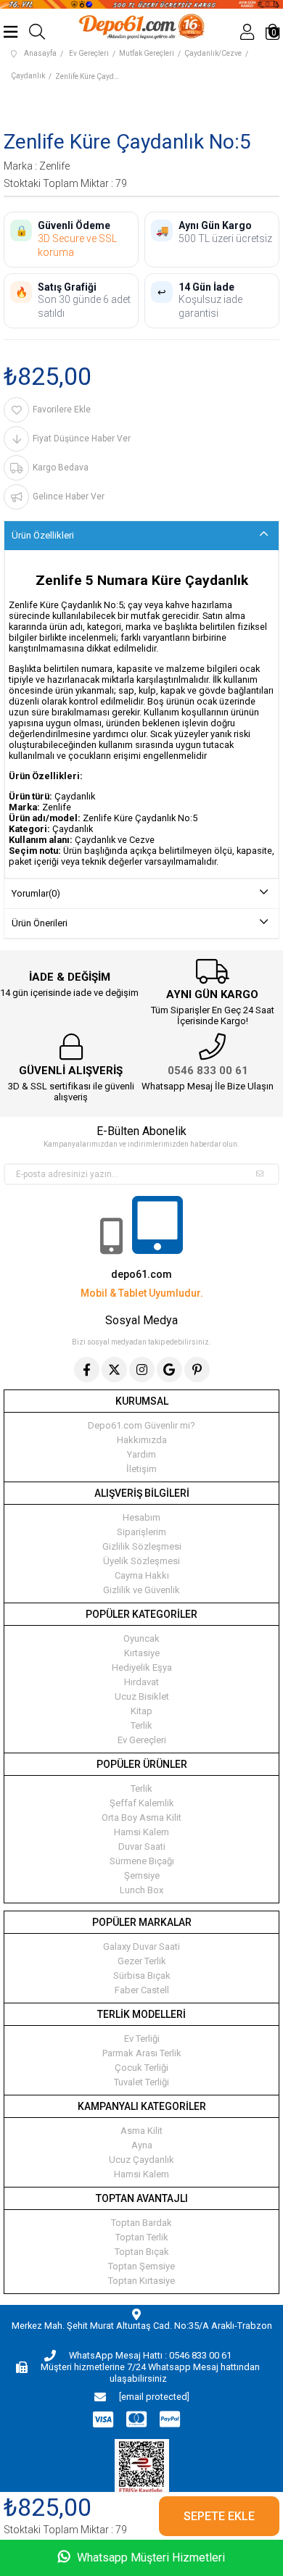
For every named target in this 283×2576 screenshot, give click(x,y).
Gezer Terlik (142, 1961)
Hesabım (141, 1517)
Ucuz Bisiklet (142, 1696)
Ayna (142, 2145)
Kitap (141, 1711)
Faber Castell (142, 1990)
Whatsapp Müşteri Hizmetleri (149, 2558)
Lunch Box (141, 1890)
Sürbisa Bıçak (142, 1975)
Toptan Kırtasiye (141, 2281)
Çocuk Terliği (141, 2068)
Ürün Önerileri (40, 923)
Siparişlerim (141, 1532)
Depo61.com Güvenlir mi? (141, 1425)
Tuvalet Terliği (141, 2082)
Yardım (141, 1454)
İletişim (141, 1469)
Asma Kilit (141, 2131)
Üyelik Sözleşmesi (141, 1561)
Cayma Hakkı (142, 1575)
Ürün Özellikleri (43, 535)
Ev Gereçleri (142, 1740)
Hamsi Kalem (141, 1832)
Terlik (141, 1725)
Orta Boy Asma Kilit (141, 1817)
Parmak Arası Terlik (142, 2053)
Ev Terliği (142, 2039)
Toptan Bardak (141, 2223)
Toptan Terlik (142, 2237)
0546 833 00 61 (208, 1071)
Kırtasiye (142, 1653)
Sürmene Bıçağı (142, 1861)
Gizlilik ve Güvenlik (141, 1590)
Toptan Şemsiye (141, 2266)
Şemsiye (142, 1875)
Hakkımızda (142, 1440)
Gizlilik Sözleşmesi (142, 1546)
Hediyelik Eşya (142, 1667)
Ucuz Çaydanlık (141, 2160)
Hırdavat (141, 1682)
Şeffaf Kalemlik (142, 1803)
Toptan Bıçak (142, 2252)
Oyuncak (141, 1638)
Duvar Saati (142, 1846)
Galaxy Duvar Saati (141, 1946)
